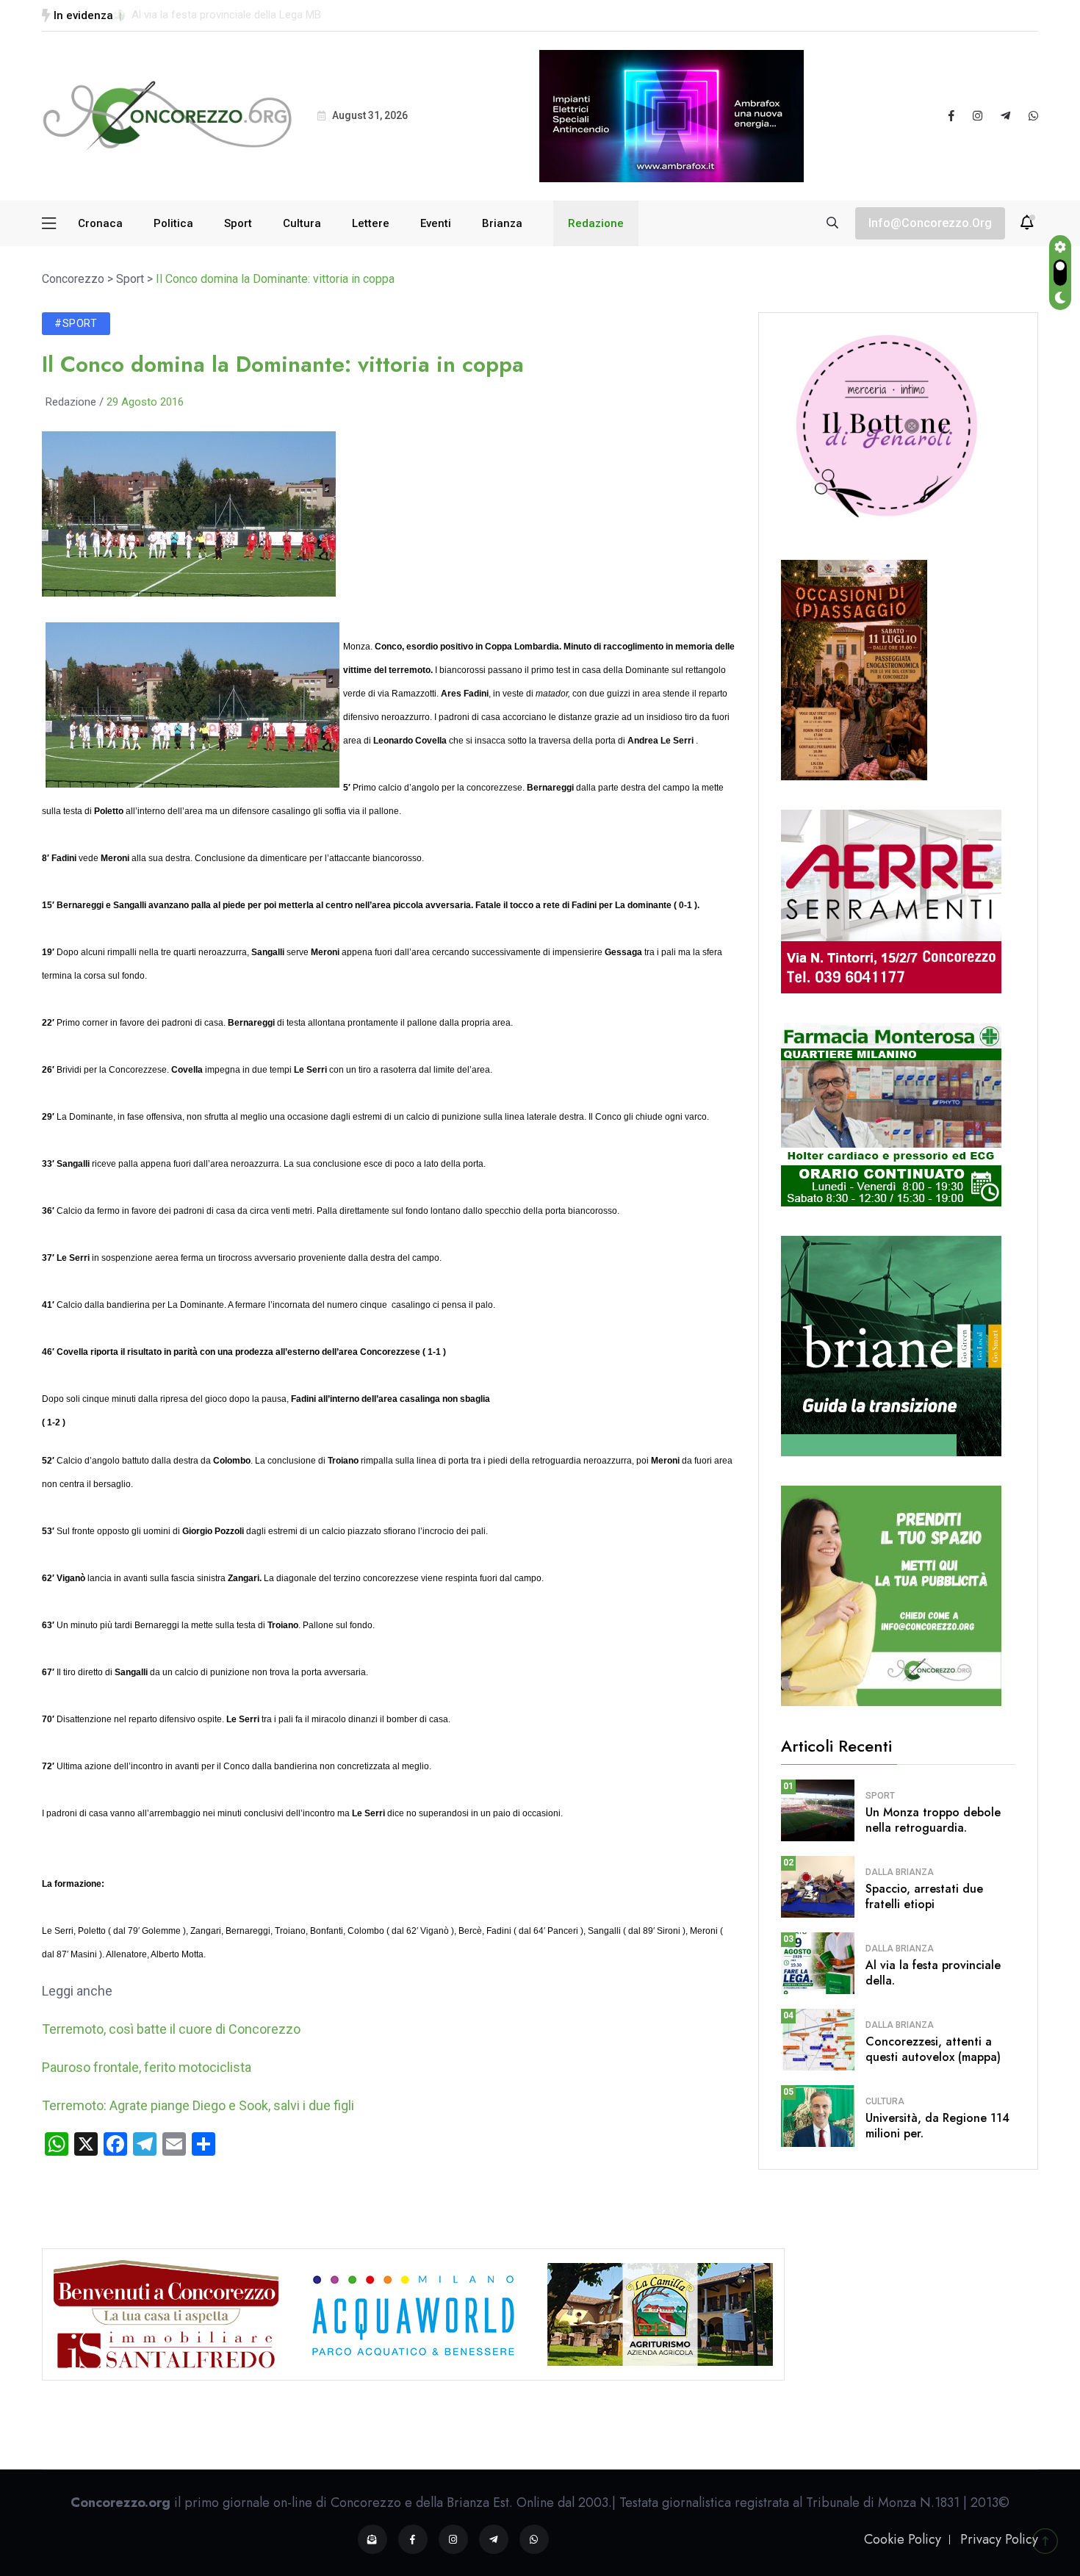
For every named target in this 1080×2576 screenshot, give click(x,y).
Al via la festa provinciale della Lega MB (226, 15)
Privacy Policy (999, 2539)
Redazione (596, 223)
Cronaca (100, 223)
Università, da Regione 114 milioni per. (937, 2126)
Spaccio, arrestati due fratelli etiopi (924, 1896)
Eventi (436, 223)
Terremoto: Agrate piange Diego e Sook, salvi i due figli (198, 2105)
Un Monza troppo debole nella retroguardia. (933, 1820)
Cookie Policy (903, 2539)
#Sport (76, 323)
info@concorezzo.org (930, 223)
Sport (238, 223)
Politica (173, 223)
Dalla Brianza (900, 1872)
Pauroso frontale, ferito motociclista (147, 2067)
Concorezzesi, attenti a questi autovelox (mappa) (933, 2049)
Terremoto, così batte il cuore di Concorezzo (171, 2029)
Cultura (302, 223)
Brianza (502, 223)
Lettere (371, 223)
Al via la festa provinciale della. (933, 1973)
